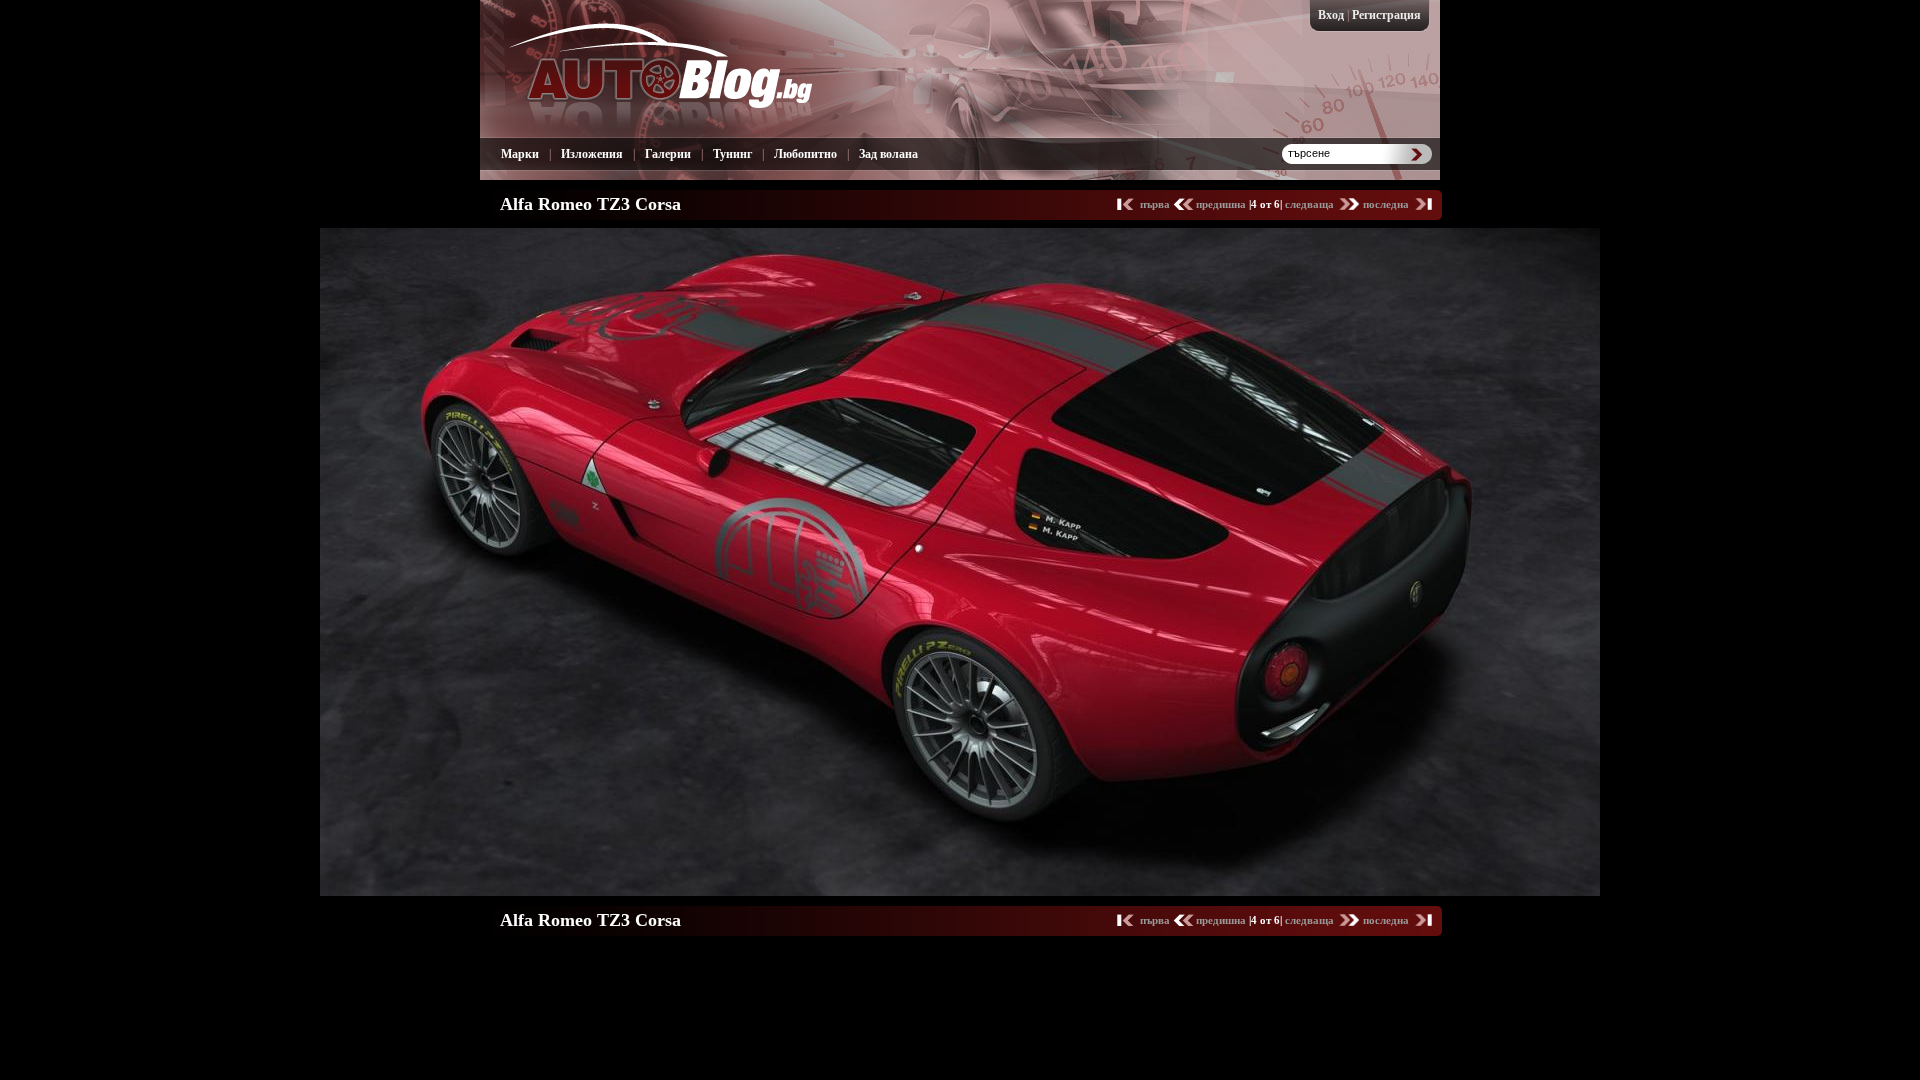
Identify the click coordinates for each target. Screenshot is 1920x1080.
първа (1156, 204)
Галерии (668, 154)
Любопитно (805, 154)
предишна (1222, 204)
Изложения (592, 154)
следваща (1311, 204)
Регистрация (1386, 15)
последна (1386, 204)
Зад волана (888, 154)
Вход (1331, 15)
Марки (520, 154)
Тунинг (732, 154)
